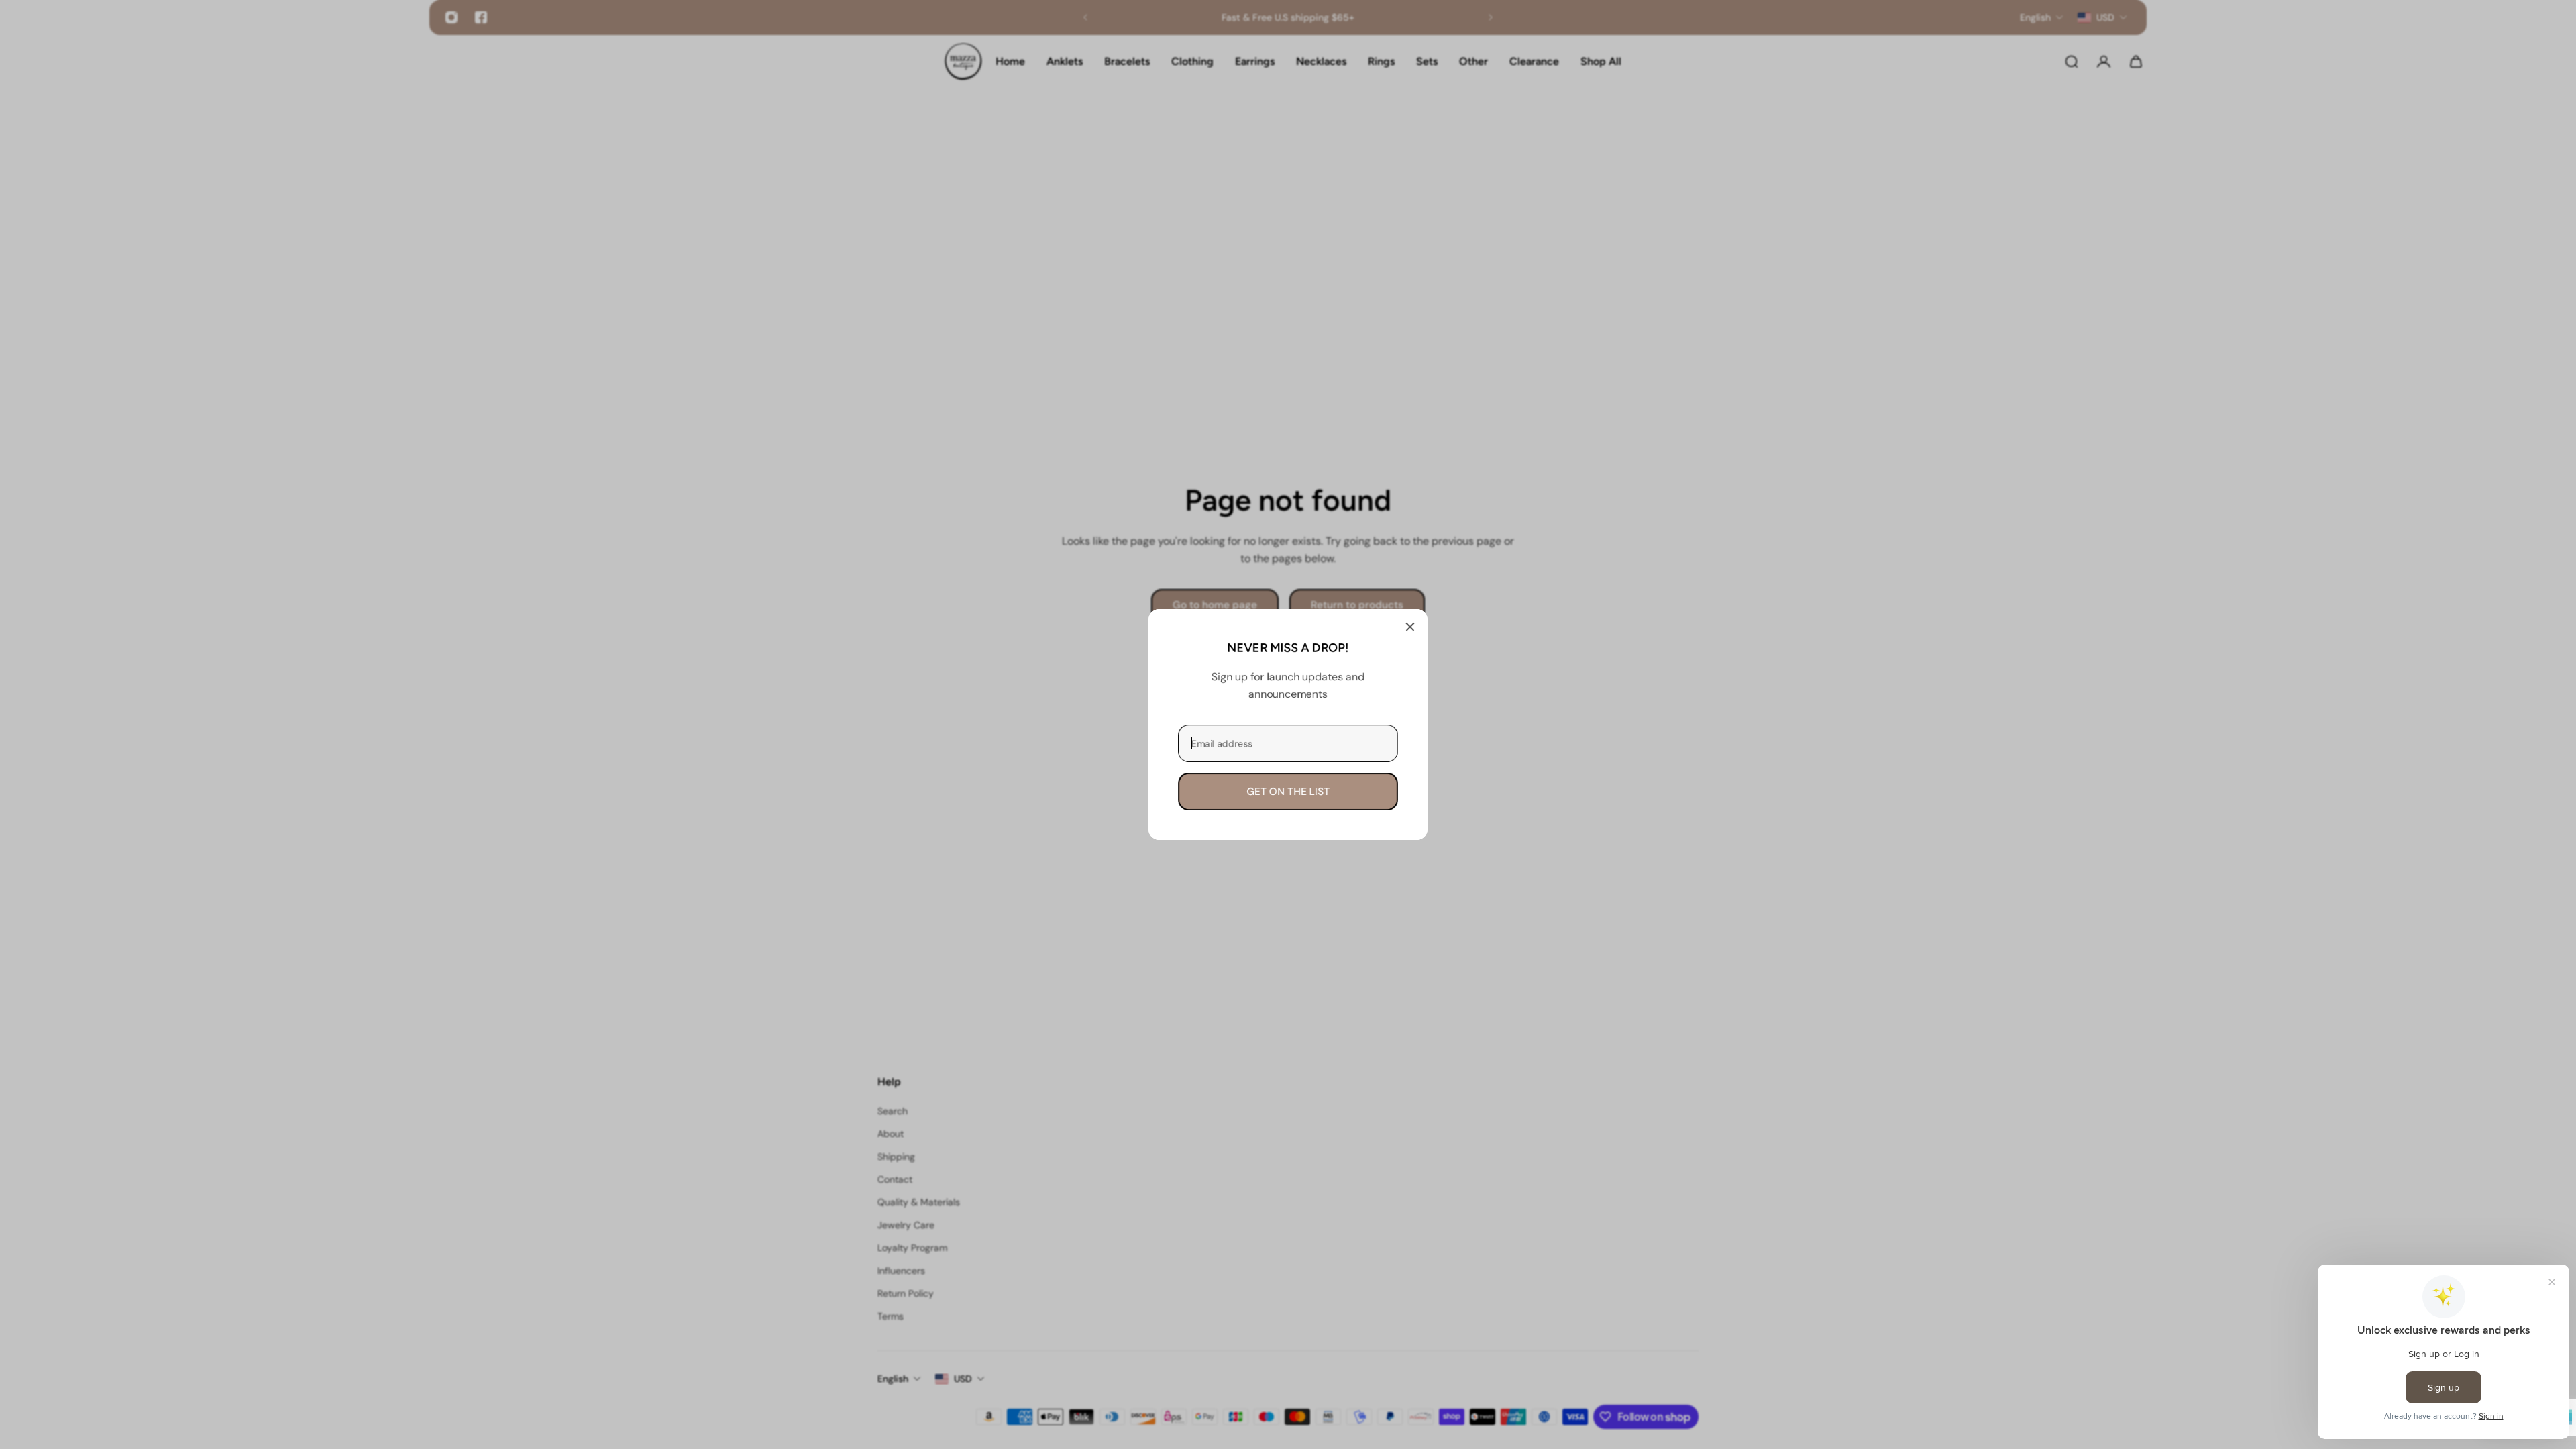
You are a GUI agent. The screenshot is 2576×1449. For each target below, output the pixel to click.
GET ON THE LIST (1288, 792)
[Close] (1410, 627)
